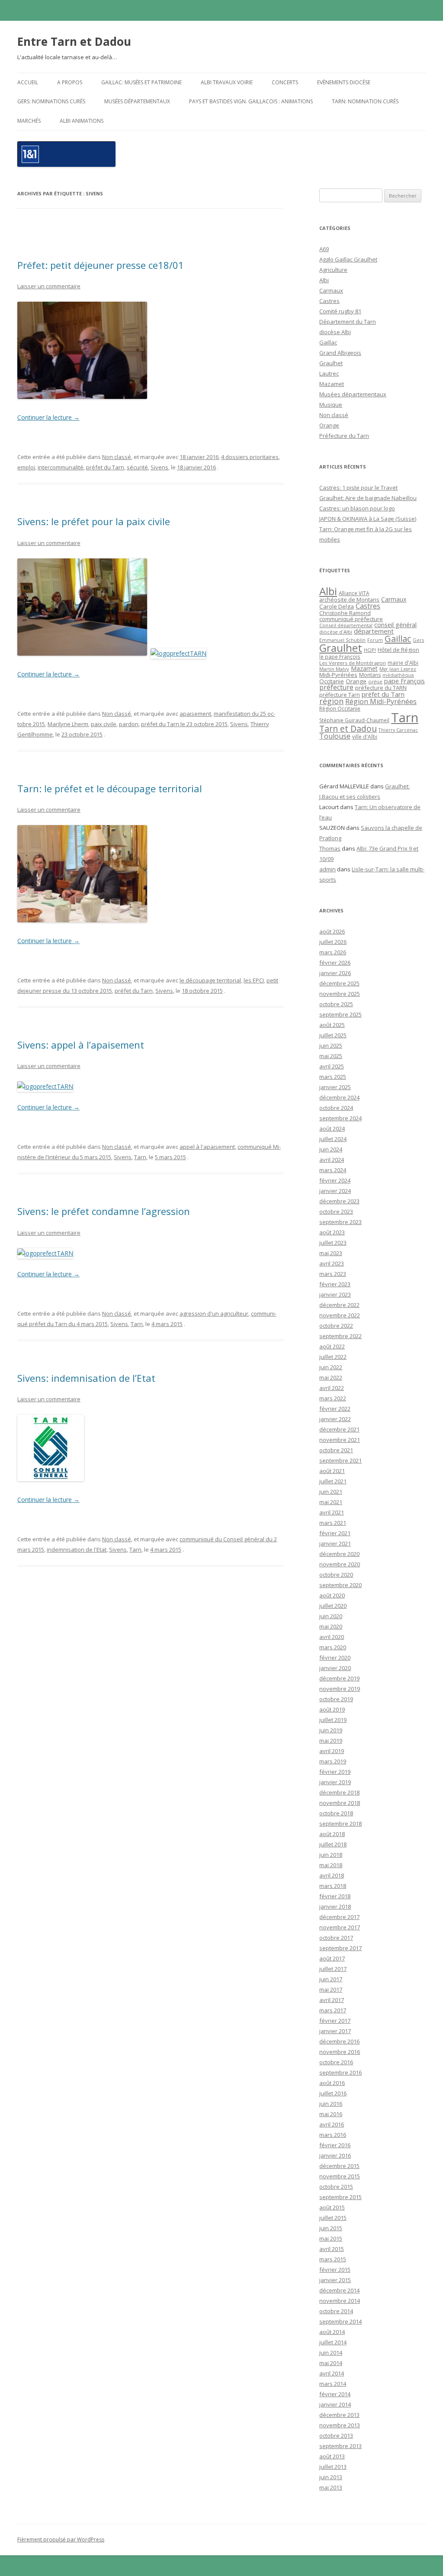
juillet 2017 (333, 1969)
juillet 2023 (333, 1243)
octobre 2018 (336, 1813)
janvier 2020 (335, 1668)
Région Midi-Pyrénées (381, 701)
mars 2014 (333, 2384)
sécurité (137, 467)
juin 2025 (331, 1046)
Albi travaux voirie (227, 82)
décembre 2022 (339, 1305)
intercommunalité (61, 467)
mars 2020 (333, 1647)
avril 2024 (332, 1160)
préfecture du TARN (381, 688)
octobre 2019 (336, 1699)
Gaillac (328, 342)
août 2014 (332, 2332)
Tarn (140, 1157)
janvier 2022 (335, 1419)
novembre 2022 (340, 1315)
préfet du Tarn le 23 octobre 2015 (184, 724)
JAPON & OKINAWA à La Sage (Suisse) (368, 519)
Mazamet (332, 384)
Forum (375, 640)
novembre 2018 (340, 1803)
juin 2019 (331, 1730)
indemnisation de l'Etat (77, 1549)
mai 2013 (331, 2487)
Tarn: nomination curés (365, 101)
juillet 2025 (333, 1035)
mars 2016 (333, 2135)
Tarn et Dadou (348, 728)
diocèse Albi (335, 332)
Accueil (28, 82)
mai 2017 (331, 1989)
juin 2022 (331, 1367)
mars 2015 (333, 2259)
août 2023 (332, 1232)
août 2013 (332, 2456)
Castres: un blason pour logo (357, 508)
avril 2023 (332, 1263)
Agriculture (333, 270)
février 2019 (335, 1772)
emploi (26, 467)
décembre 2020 (339, 1554)
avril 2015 (332, 2249)
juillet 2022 (333, 1357)
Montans (370, 675)
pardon (129, 724)
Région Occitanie (340, 709)
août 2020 (332, 1595)
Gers (418, 640)
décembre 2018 (339, 1792)
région (331, 701)
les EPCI (254, 980)
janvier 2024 (335, 1191)
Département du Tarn (348, 322)
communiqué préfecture (351, 619)
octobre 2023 (336, 1211)
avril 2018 (332, 1875)
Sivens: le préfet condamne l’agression (104, 1211)
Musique (331, 405)
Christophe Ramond (345, 613)
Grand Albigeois (340, 353)
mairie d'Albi (403, 663)
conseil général (395, 625)
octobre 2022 (336, 1326)
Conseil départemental (346, 625)
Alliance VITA (354, 593)
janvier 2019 (335, 1782)
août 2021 (332, 1471)
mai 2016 (331, 2114)
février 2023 (335, 1284)
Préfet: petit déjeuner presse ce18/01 (101, 265)
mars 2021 (333, 1523)
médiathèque (398, 675)
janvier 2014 (335, 2404)
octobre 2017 (336, 1938)
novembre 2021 (340, 1440)
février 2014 (335, 2394)
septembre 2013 (340, 2446)
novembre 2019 (340, 1689)
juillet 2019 (333, 1720)
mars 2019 (333, 1761)
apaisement (195, 714)
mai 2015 (331, 2238)
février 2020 (335, 1658)
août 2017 (332, 1958)
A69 (324, 249)
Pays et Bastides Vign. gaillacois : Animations (251, 101)
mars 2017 (333, 2010)
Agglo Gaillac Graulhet (348, 259)
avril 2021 (332, 1512)
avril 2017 (332, 2000)
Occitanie (332, 681)
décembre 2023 (339, 1201)
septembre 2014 (340, 2321)
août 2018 (332, 1834)
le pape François (340, 657)
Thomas (330, 848)
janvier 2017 (335, 2031)
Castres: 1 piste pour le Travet (358, 488)
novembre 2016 (340, 2052)
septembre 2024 (340, 1118)
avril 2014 (332, 2373)
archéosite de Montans (349, 599)
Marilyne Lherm (68, 724)
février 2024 (335, 1180)
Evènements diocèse (344, 82)
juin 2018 (331, 1855)
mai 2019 (331, 1741)
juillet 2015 (333, 2218)
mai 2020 (331, 1626)
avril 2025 (332, 1066)
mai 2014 (331, 2363)
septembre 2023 (340, 1222)
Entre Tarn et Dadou (74, 41)
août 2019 (332, 1709)
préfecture (336, 687)
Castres (329, 301)
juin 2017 (331, 1979)
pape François (404, 681)
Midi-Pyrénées (338, 675)
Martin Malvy (334, 669)
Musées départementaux (137, 101)
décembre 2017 (339, 1917)
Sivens (159, 467)
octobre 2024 (336, 1108)
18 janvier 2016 (199, 457)
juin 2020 (331, 1616)
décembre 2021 (339, 1429)
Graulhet (331, 363)
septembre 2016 (340, 2072)
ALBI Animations (82, 121)
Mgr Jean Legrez (398, 669)
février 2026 (335, 963)
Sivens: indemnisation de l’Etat (86, 1378)
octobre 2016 (336, 2062)
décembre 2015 (339, 2166)
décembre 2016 (339, 2041)
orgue (375, 681)
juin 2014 (331, 2353)
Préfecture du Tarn (344, 436)
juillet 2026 (333, 942)
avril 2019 (332, 1751)
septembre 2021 (340, 1460)
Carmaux (331, 290)
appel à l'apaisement (207, 1147)
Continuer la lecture (48, 417)
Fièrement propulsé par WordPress (61, 2539)
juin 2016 (331, 2104)
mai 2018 (331, 1865)
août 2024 (332, 1129)
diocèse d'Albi (336, 632)
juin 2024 (331, 1149)
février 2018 (335, 1896)
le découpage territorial (210, 980)
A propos (70, 82)
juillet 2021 (333, 1481)
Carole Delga (337, 606)
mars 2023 (333, 1274)
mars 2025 (333, 1077)
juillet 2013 (333, 2467)
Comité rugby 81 (340, 311)
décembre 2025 (339, 983)
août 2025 (332, 1025)
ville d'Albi (365, 736)
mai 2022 (331, 1377)
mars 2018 (333, 1886)
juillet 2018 (333, 1844)
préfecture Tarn (340, 695)
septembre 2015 (340, 2197)
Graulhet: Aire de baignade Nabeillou (368, 498)
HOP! (370, 650)
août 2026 (332, 931)
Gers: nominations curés (51, 101)
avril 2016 (332, 2124)
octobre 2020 (336, 1575)
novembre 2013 (340, 2425)
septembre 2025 (340, 1014)
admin (327, 869)
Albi (324, 280)
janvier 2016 (335, 2155)
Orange (329, 425)
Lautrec (329, 373)
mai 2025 (331, 1056)
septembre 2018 (340, 1824)
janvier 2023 (335, 1294)
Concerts (285, 82)
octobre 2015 (336, 2187)
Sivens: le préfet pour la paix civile (94, 521)
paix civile (104, 724)
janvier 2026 (335, 973)
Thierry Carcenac (398, 730)
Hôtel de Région (398, 650)
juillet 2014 (333, 2342)
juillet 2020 (333, 1606)
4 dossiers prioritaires (250, 457)
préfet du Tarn (105, 467)
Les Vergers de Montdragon (353, 663)
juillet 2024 (333, 1139)
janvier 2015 (335, 2280)
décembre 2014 (339, 2290)
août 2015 (332, 2207)
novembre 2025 (340, 994)
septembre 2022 (340, 1336)
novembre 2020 (340, 1564)
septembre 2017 (340, 1948)
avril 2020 (332, 1637)
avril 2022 (332, 1388)
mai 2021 (331, 1502)
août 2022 (332, 1346)
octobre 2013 (336, 2436)
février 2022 (335, 1409)
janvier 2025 (335, 1087)
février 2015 (335, 2270)
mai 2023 (331, 1253)
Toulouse (335, 736)
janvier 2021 (335, 1543)
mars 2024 (333, 1170)
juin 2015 (331, 2228)
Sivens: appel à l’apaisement (81, 1045)
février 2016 (335, 2145)
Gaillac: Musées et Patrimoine (141, 82)
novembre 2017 (340, 1927)
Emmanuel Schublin (342, 640)
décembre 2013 (339, 2415)
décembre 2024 (339, 1097)
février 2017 (335, 2021)
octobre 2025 (336, 1004)
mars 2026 (333, 952)
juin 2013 (331, 2477)
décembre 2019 (339, 1678)
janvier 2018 (335, 1906)
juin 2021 (331, 1492)
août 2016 (332, 2083)
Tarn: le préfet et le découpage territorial (110, 788)
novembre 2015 (340, 2176)
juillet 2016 (333, 2093)
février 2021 (335, 1533)
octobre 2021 (336, 1450)
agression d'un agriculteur (214, 1314)
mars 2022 (333, 1398)
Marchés (29, 121)
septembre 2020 (340, 1585)
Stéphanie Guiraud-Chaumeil (354, 720)
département (374, 631)
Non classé (117, 457)
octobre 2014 (336, 2311)
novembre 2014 (340, 2301)
